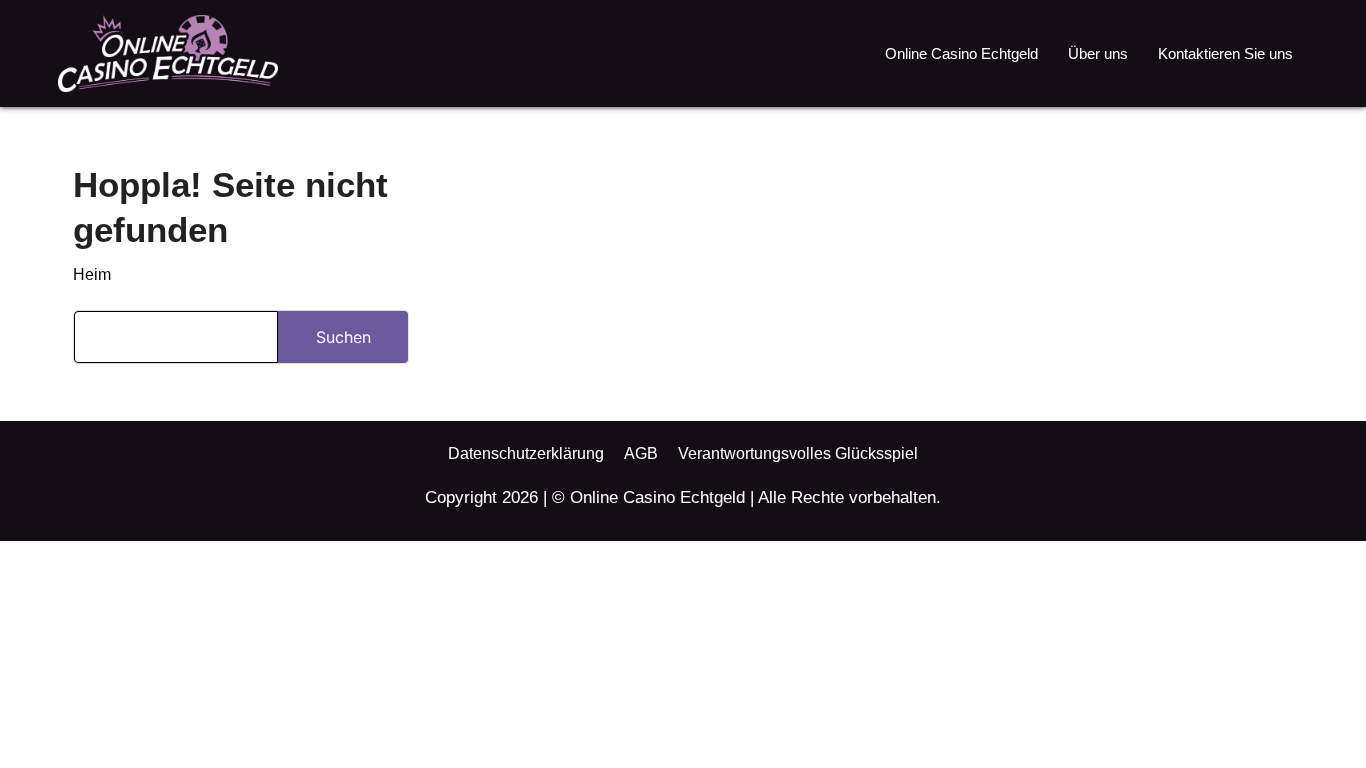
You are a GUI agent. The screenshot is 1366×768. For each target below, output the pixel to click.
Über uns (1098, 53)
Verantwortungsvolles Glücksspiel (798, 453)
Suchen (343, 337)
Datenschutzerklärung (526, 453)
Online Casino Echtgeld (961, 53)
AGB (641, 453)
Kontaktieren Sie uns (1225, 53)
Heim (92, 274)
